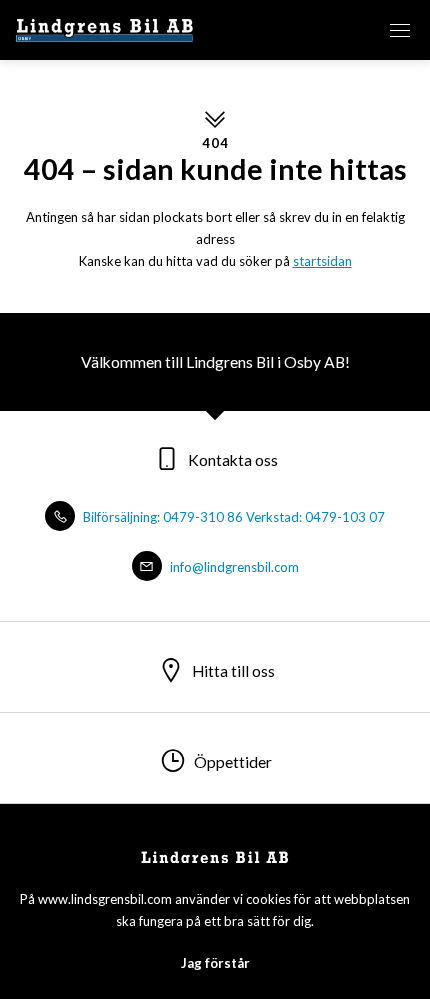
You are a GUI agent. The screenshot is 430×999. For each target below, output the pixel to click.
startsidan (322, 261)
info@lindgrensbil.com (233, 567)
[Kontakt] (340, 30)
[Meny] (400, 30)
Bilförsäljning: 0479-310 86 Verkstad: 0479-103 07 (232, 517)
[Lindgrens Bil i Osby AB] (105, 30)
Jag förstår (215, 963)
